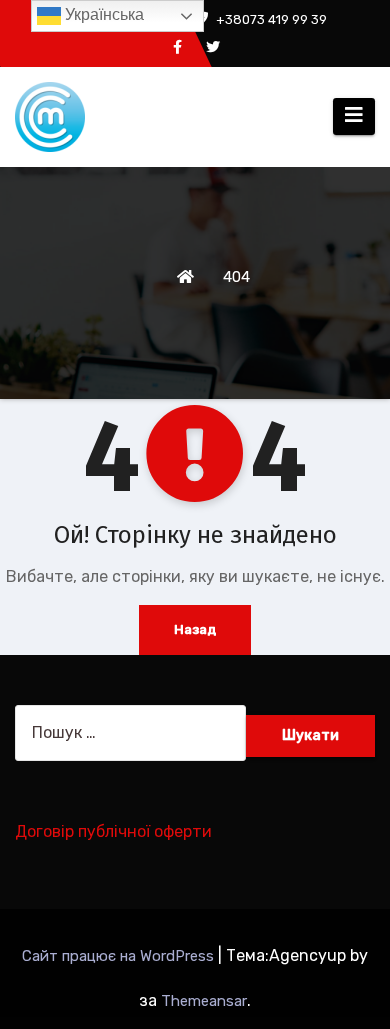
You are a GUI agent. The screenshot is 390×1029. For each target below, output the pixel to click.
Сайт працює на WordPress (120, 956)
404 (236, 277)
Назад (195, 629)
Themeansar (204, 1001)
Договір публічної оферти (113, 831)
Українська (102, 14)
